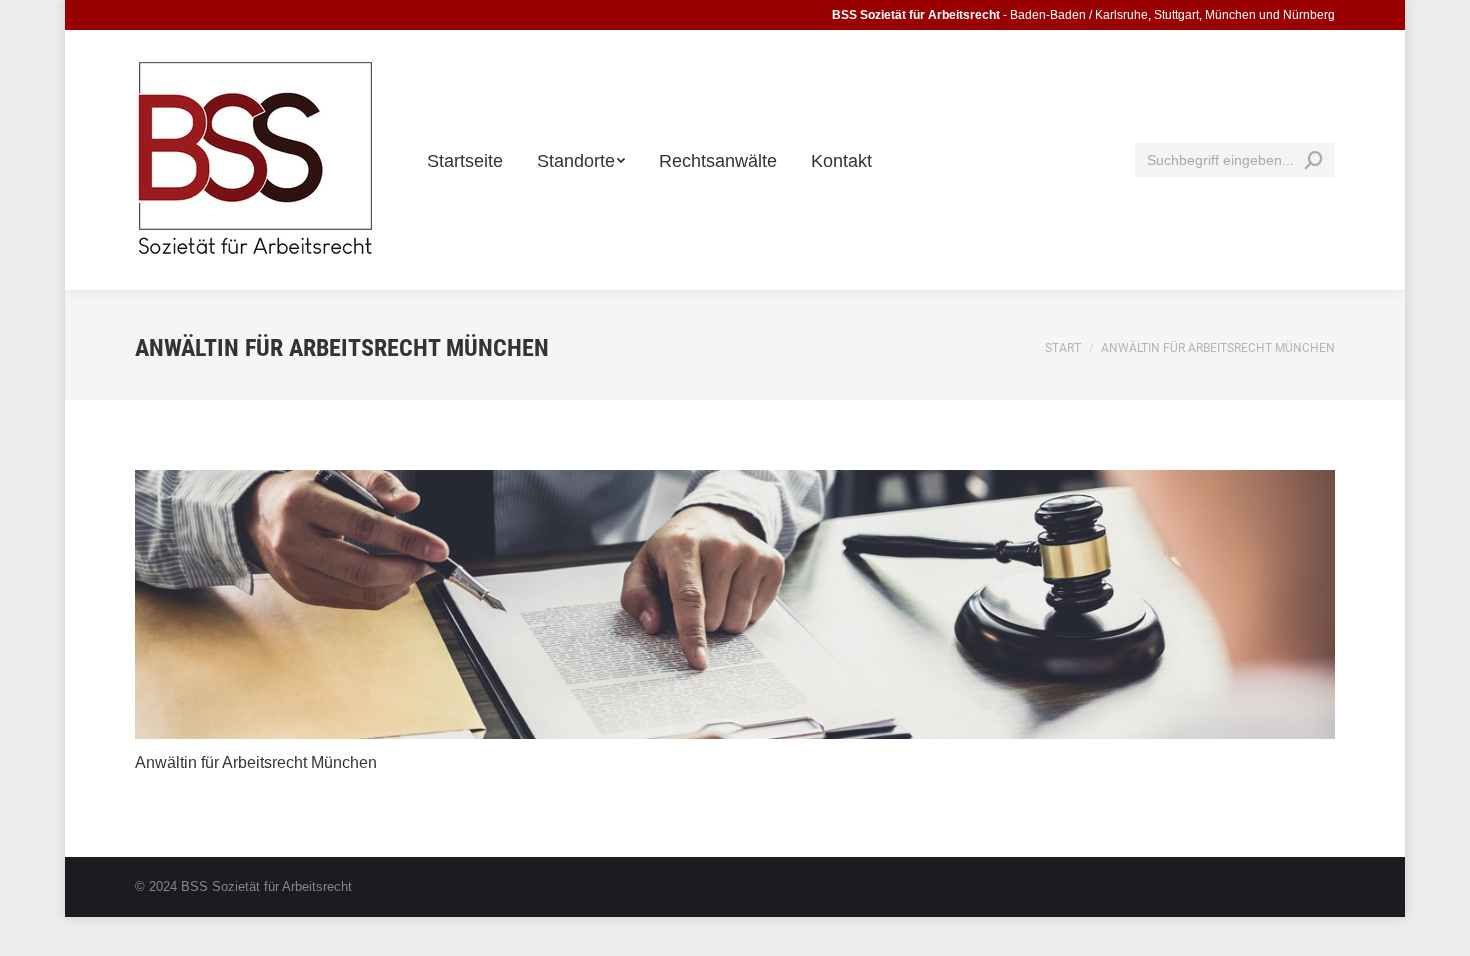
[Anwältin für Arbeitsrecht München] (735, 604)
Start (1063, 348)
